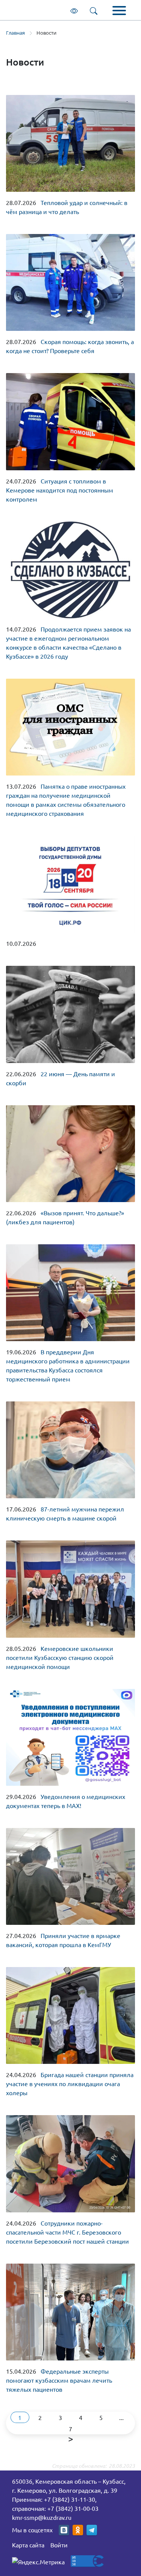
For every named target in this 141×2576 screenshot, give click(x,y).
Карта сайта (28, 2545)
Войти (59, 2545)
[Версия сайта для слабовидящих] (76, 10)
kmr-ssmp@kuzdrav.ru (42, 2517)
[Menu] (119, 11)
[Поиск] (95, 10)
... (121, 2417)
